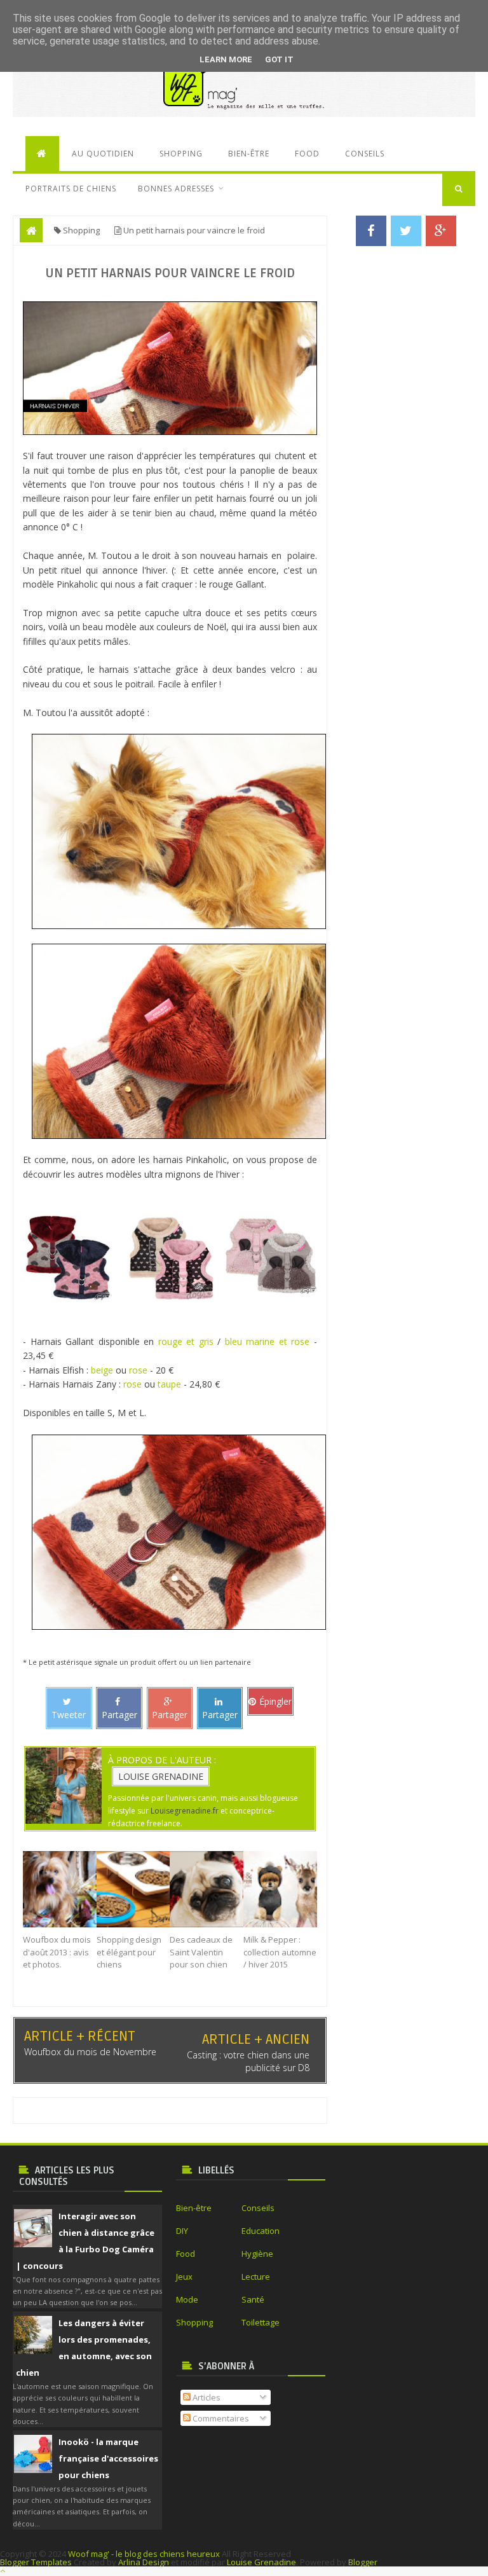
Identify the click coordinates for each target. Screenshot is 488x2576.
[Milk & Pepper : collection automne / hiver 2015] (280, 1889)
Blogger (363, 2562)
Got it (279, 59)
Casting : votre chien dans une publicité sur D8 (248, 2061)
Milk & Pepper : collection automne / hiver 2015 (280, 1952)
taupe (169, 1384)
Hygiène (257, 2254)
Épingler (275, 1701)
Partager (119, 1715)
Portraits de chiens (71, 189)
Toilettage (261, 2322)
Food (307, 154)
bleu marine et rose (268, 1341)
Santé (253, 2299)
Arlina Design (144, 2562)
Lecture (256, 2276)
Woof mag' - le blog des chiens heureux (144, 2554)
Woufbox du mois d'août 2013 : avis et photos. (57, 1952)
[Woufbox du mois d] (60, 1889)
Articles (206, 2397)
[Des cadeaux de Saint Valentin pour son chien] (207, 1889)
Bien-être (249, 154)
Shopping (181, 154)
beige (102, 1370)
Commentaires (220, 2418)
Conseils (365, 154)
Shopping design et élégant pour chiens (129, 1952)
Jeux (184, 2276)
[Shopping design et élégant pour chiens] (133, 1889)
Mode (187, 2299)
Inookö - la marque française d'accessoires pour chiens (108, 2458)
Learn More (226, 59)
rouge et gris (186, 1341)
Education (261, 2231)
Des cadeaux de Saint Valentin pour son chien (201, 1952)
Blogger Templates (36, 2562)
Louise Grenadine (161, 1776)
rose (138, 1370)
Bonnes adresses (176, 189)
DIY (182, 2231)
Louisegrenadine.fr (185, 1811)
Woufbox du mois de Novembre (90, 2052)
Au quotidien (103, 154)
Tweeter (69, 1715)
